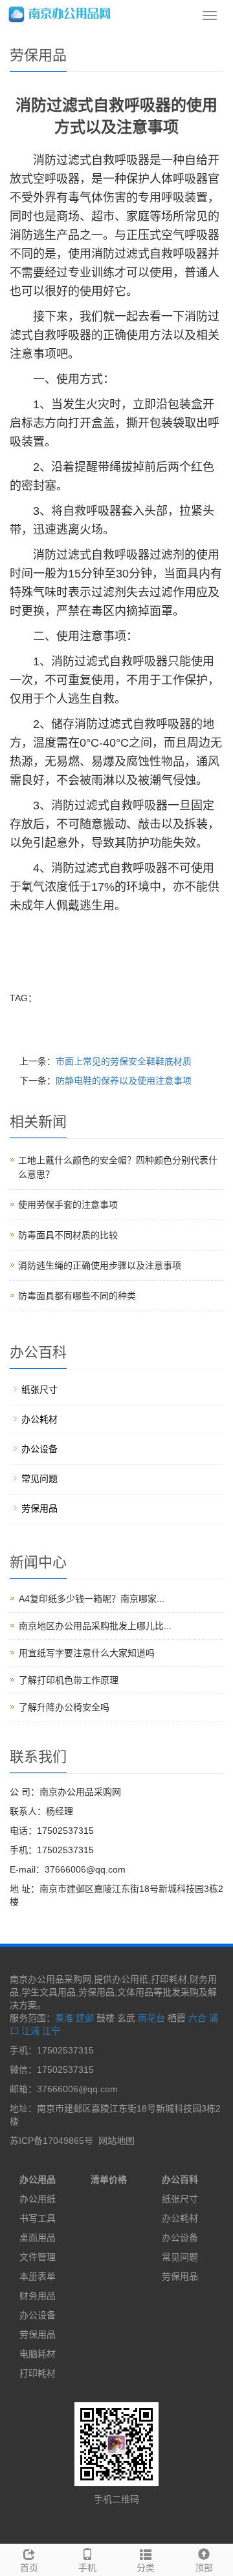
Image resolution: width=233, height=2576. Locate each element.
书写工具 (38, 2218)
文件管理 (38, 2257)
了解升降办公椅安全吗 (64, 1707)
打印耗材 (38, 2373)
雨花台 (151, 2018)
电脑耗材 (38, 2354)
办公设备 (39, 1449)
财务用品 (38, 2296)
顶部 (204, 2568)
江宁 (51, 2031)
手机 (87, 2568)
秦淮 (64, 2018)
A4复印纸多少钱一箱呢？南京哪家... (92, 1599)
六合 (197, 2018)
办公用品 (38, 2179)
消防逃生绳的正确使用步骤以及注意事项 (100, 1265)
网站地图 (116, 2141)
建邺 (85, 2018)
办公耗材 (39, 1419)
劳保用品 (39, 1508)
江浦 (30, 2031)
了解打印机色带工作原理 (69, 1680)
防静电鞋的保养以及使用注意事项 (124, 1081)
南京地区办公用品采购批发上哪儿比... (95, 1626)
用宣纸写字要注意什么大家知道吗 (87, 1653)
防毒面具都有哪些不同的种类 (77, 1296)
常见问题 (39, 1479)
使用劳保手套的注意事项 (68, 1205)
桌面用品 (38, 2238)
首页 (29, 2568)
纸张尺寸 (39, 1389)
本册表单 (38, 2276)
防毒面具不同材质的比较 (68, 1235)
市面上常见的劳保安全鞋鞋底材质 (124, 1061)
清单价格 (109, 2179)
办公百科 (180, 2179)
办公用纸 (38, 2199)
